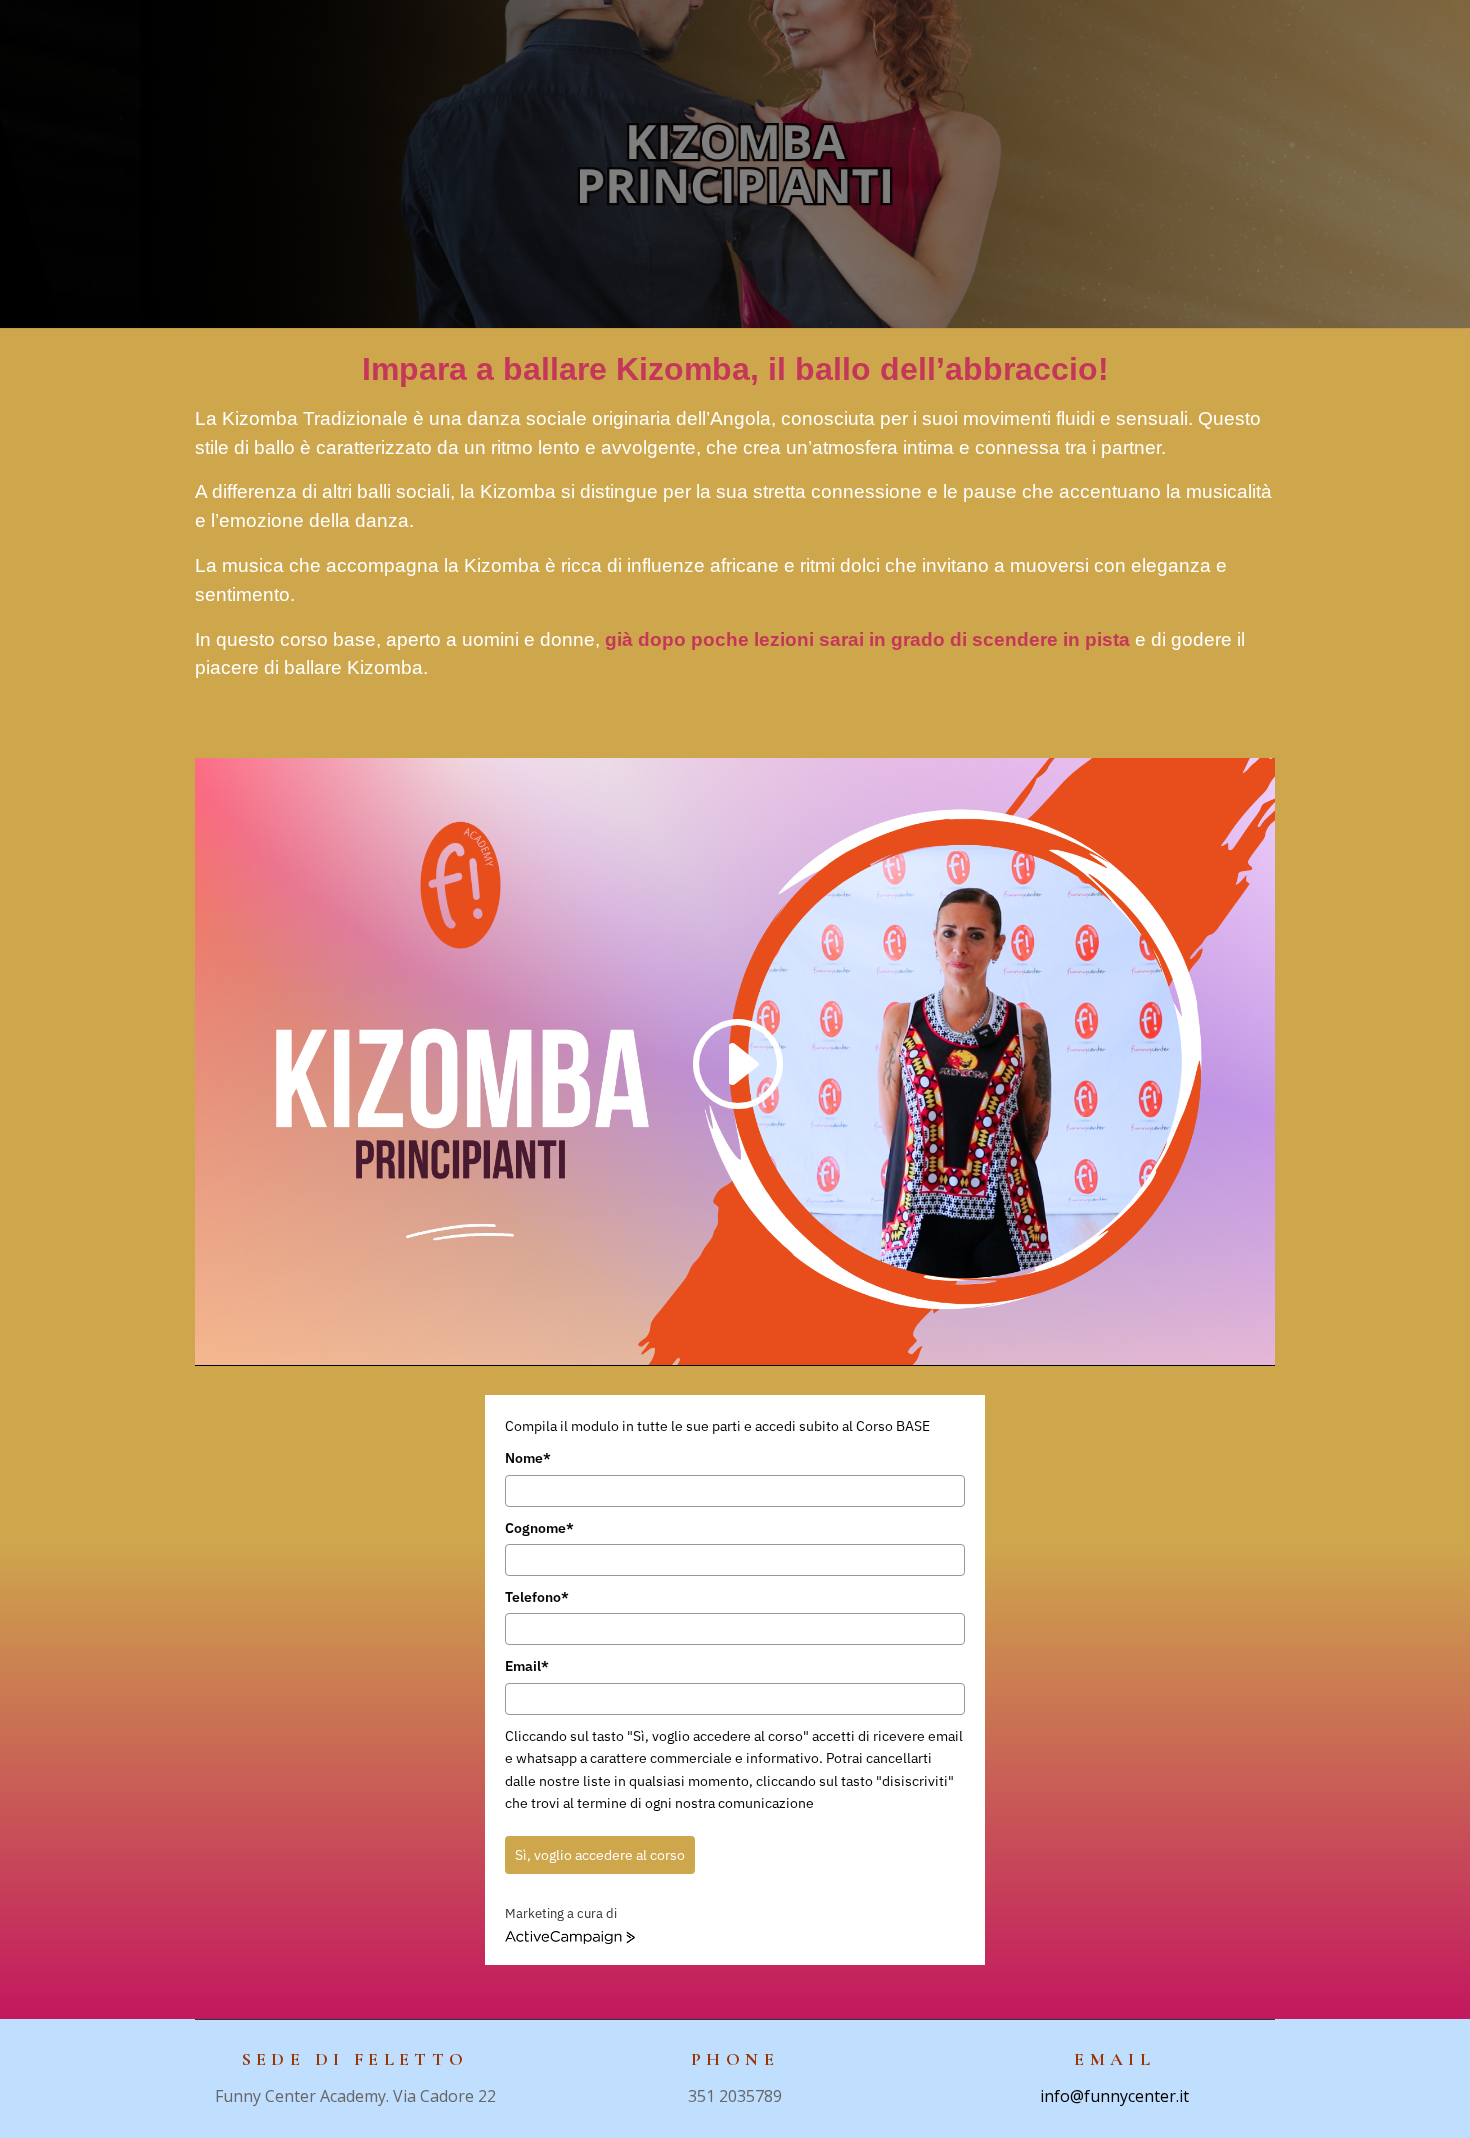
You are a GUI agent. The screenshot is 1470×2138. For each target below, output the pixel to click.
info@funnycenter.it (1114, 2096)
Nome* (528, 1458)
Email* (527, 1666)
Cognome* (539, 1528)
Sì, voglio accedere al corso (600, 1855)
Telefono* (537, 1597)
